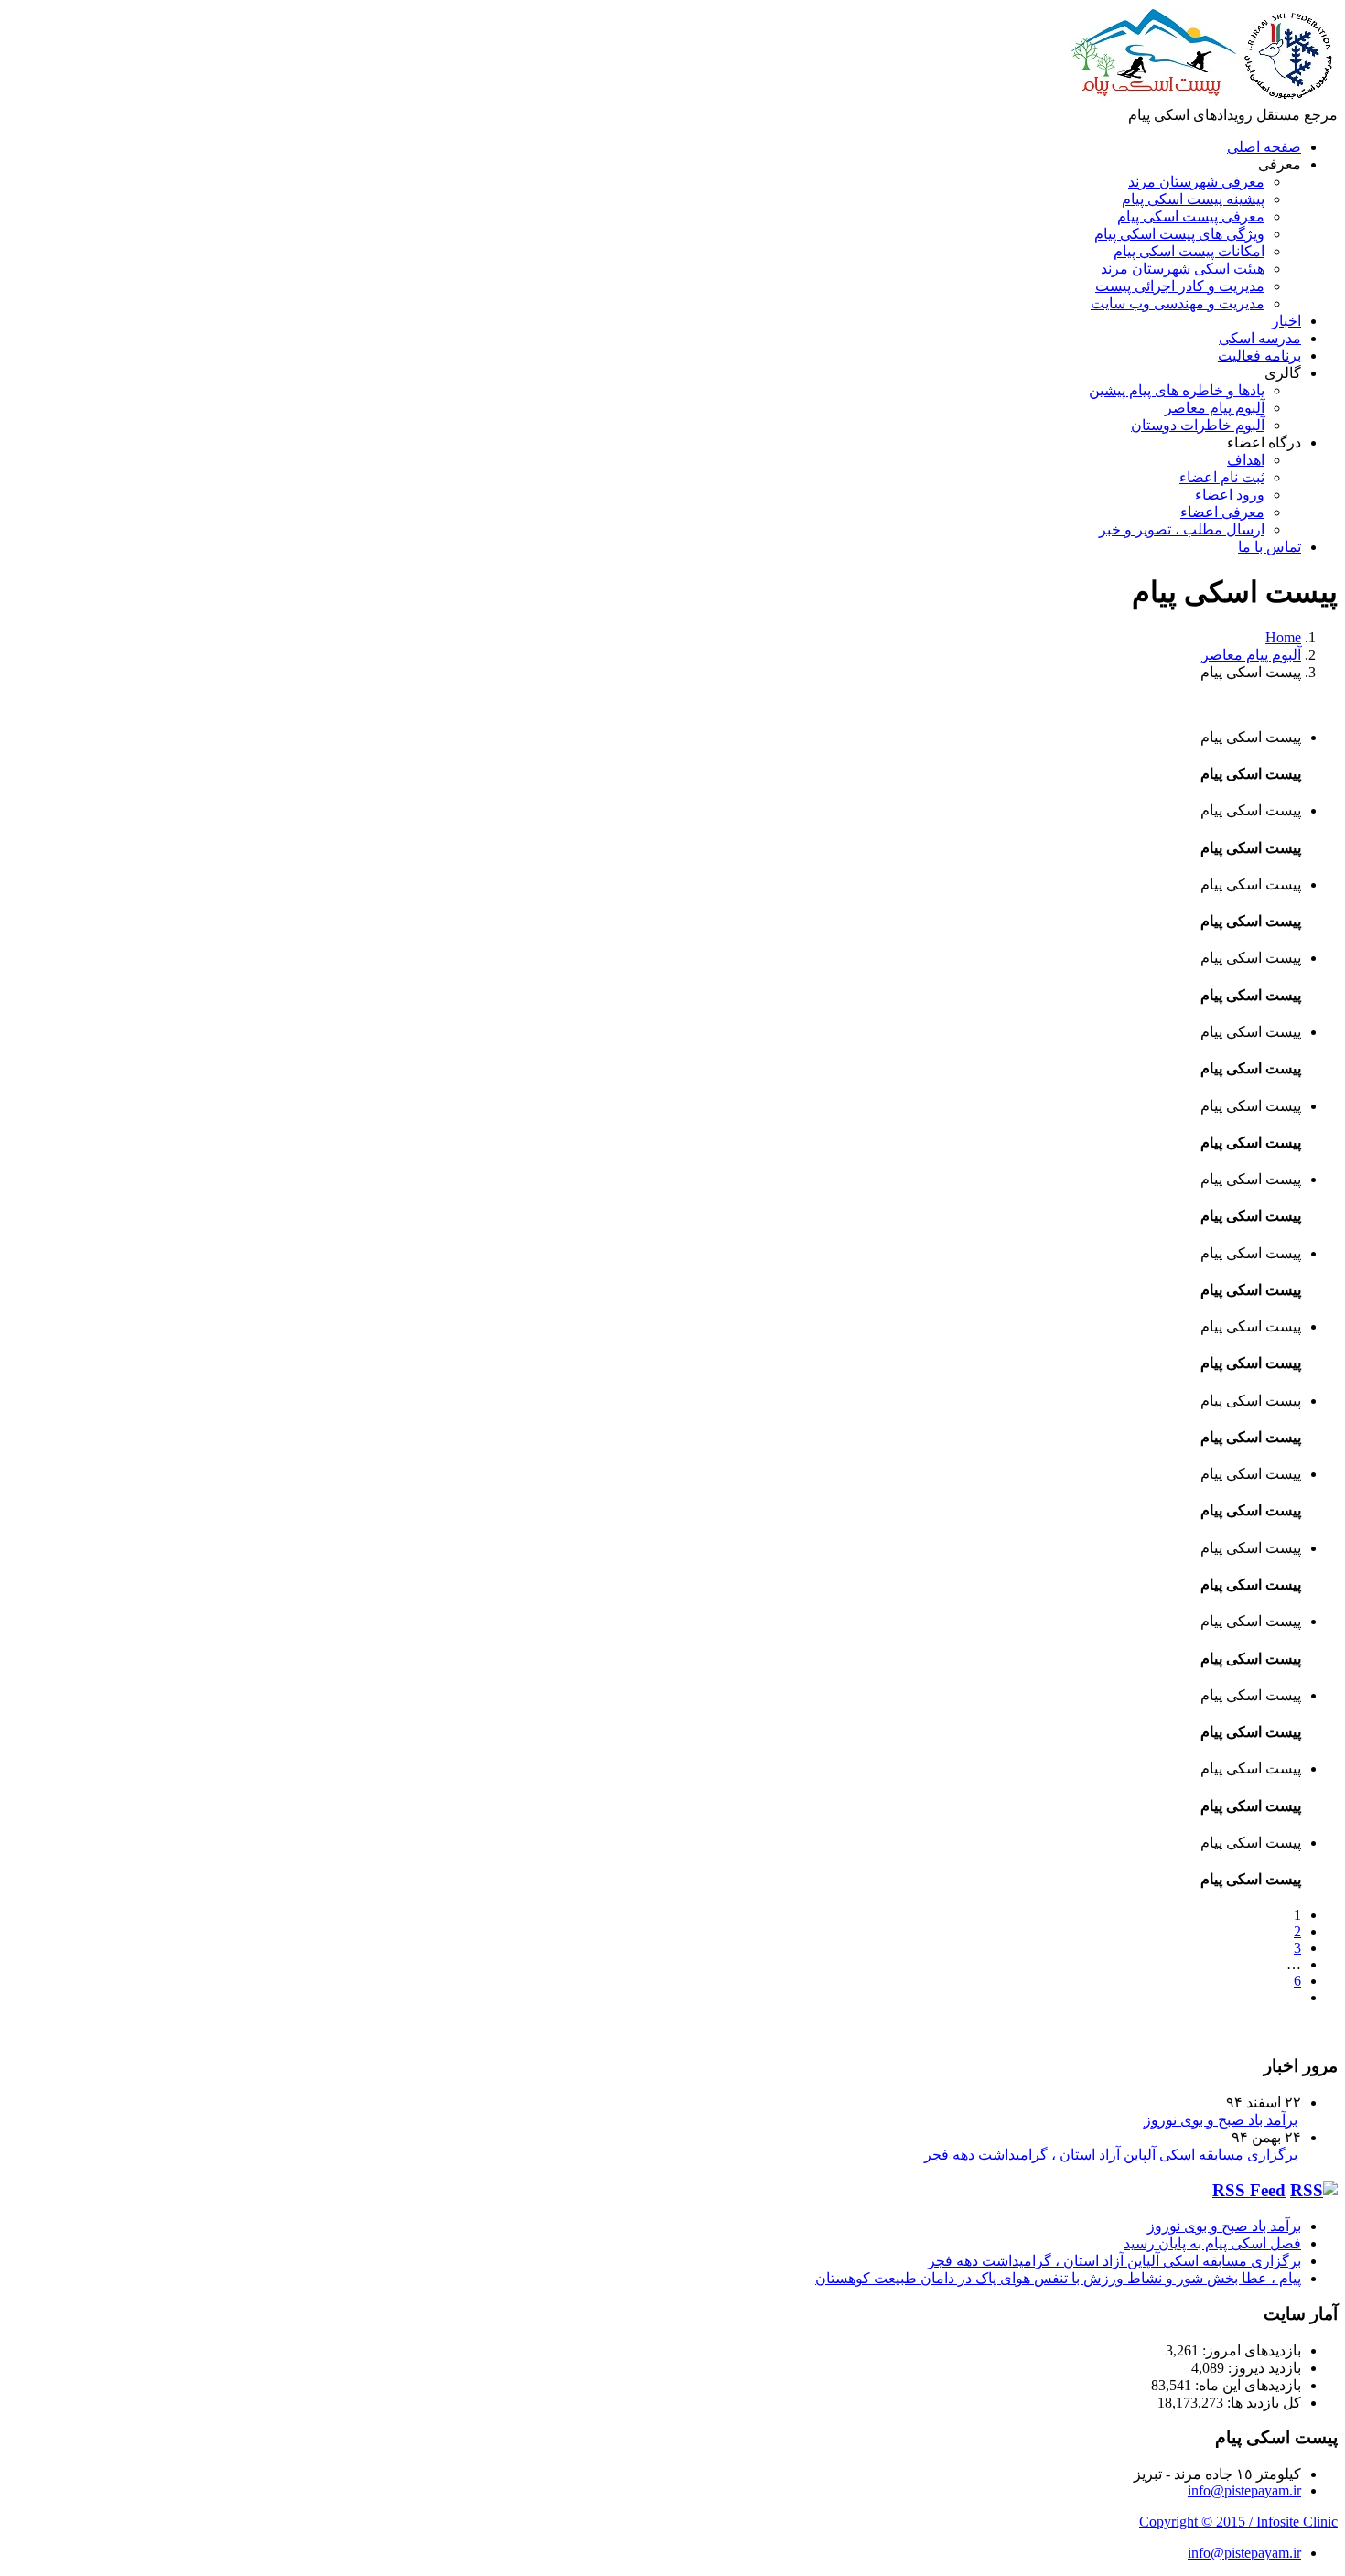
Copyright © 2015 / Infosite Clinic (1238, 2522)
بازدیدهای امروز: (1250, 2350)
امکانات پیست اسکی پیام (1189, 251)
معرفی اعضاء (1222, 512)
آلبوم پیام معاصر (1215, 408)
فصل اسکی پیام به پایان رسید (1212, 2243)
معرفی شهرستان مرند (1196, 182)
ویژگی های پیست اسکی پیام (1179, 234)
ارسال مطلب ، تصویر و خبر (1182, 529)
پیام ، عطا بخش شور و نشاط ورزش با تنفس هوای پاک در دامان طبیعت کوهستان (1058, 2278)
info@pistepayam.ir (1244, 2490)
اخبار (1286, 321)
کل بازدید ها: (1262, 2403)
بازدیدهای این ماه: (1246, 2385)
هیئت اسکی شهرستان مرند (1183, 269)
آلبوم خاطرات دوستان (1198, 425)
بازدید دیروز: (1263, 2368)
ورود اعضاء (1230, 495)
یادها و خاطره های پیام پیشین (1177, 390)
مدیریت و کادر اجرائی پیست (1180, 286)
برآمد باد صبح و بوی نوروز (1221, 2120)
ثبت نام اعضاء (1222, 477)
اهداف (1246, 460)
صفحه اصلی (1264, 147)
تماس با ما (1270, 547)
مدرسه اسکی (1260, 338)
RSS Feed (1249, 2190)
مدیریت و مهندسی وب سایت (1178, 303)
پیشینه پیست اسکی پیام (1193, 199)
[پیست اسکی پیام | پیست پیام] (1203, 97)
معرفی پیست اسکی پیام (1191, 216)
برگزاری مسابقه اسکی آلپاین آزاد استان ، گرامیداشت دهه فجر (1111, 2155)
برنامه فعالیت (1259, 356)
